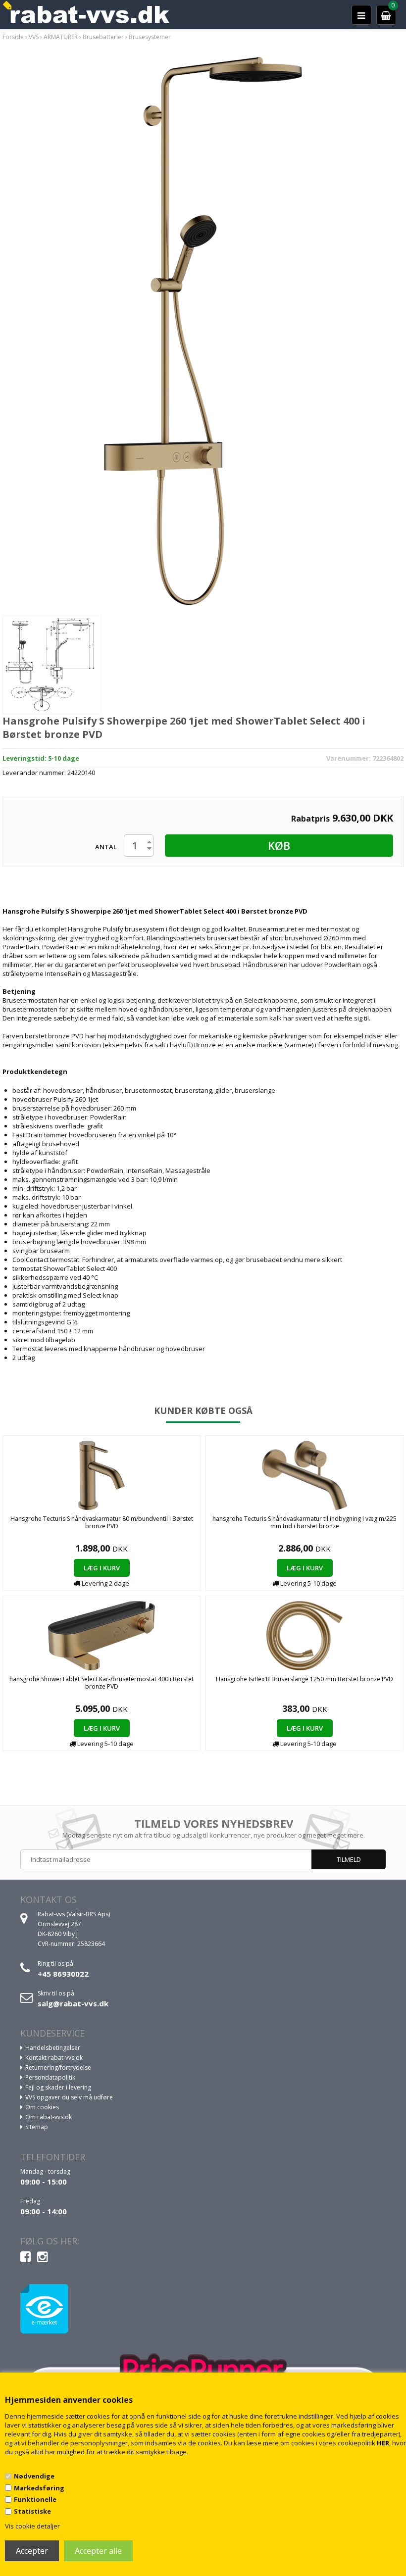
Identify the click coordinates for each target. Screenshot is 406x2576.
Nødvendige (34, 2476)
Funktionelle (35, 2499)
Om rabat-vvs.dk (49, 2117)
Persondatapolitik (50, 2077)
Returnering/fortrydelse (58, 2067)
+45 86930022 (63, 1974)
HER (383, 2443)
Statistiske (32, 2511)
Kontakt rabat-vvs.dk (54, 2058)
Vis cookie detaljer (32, 2526)
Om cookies (42, 2107)
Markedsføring (39, 2488)
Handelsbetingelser (53, 2048)
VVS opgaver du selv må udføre (69, 2097)
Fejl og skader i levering (58, 2087)
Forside (13, 37)
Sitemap (37, 2127)
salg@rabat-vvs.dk (73, 2003)
